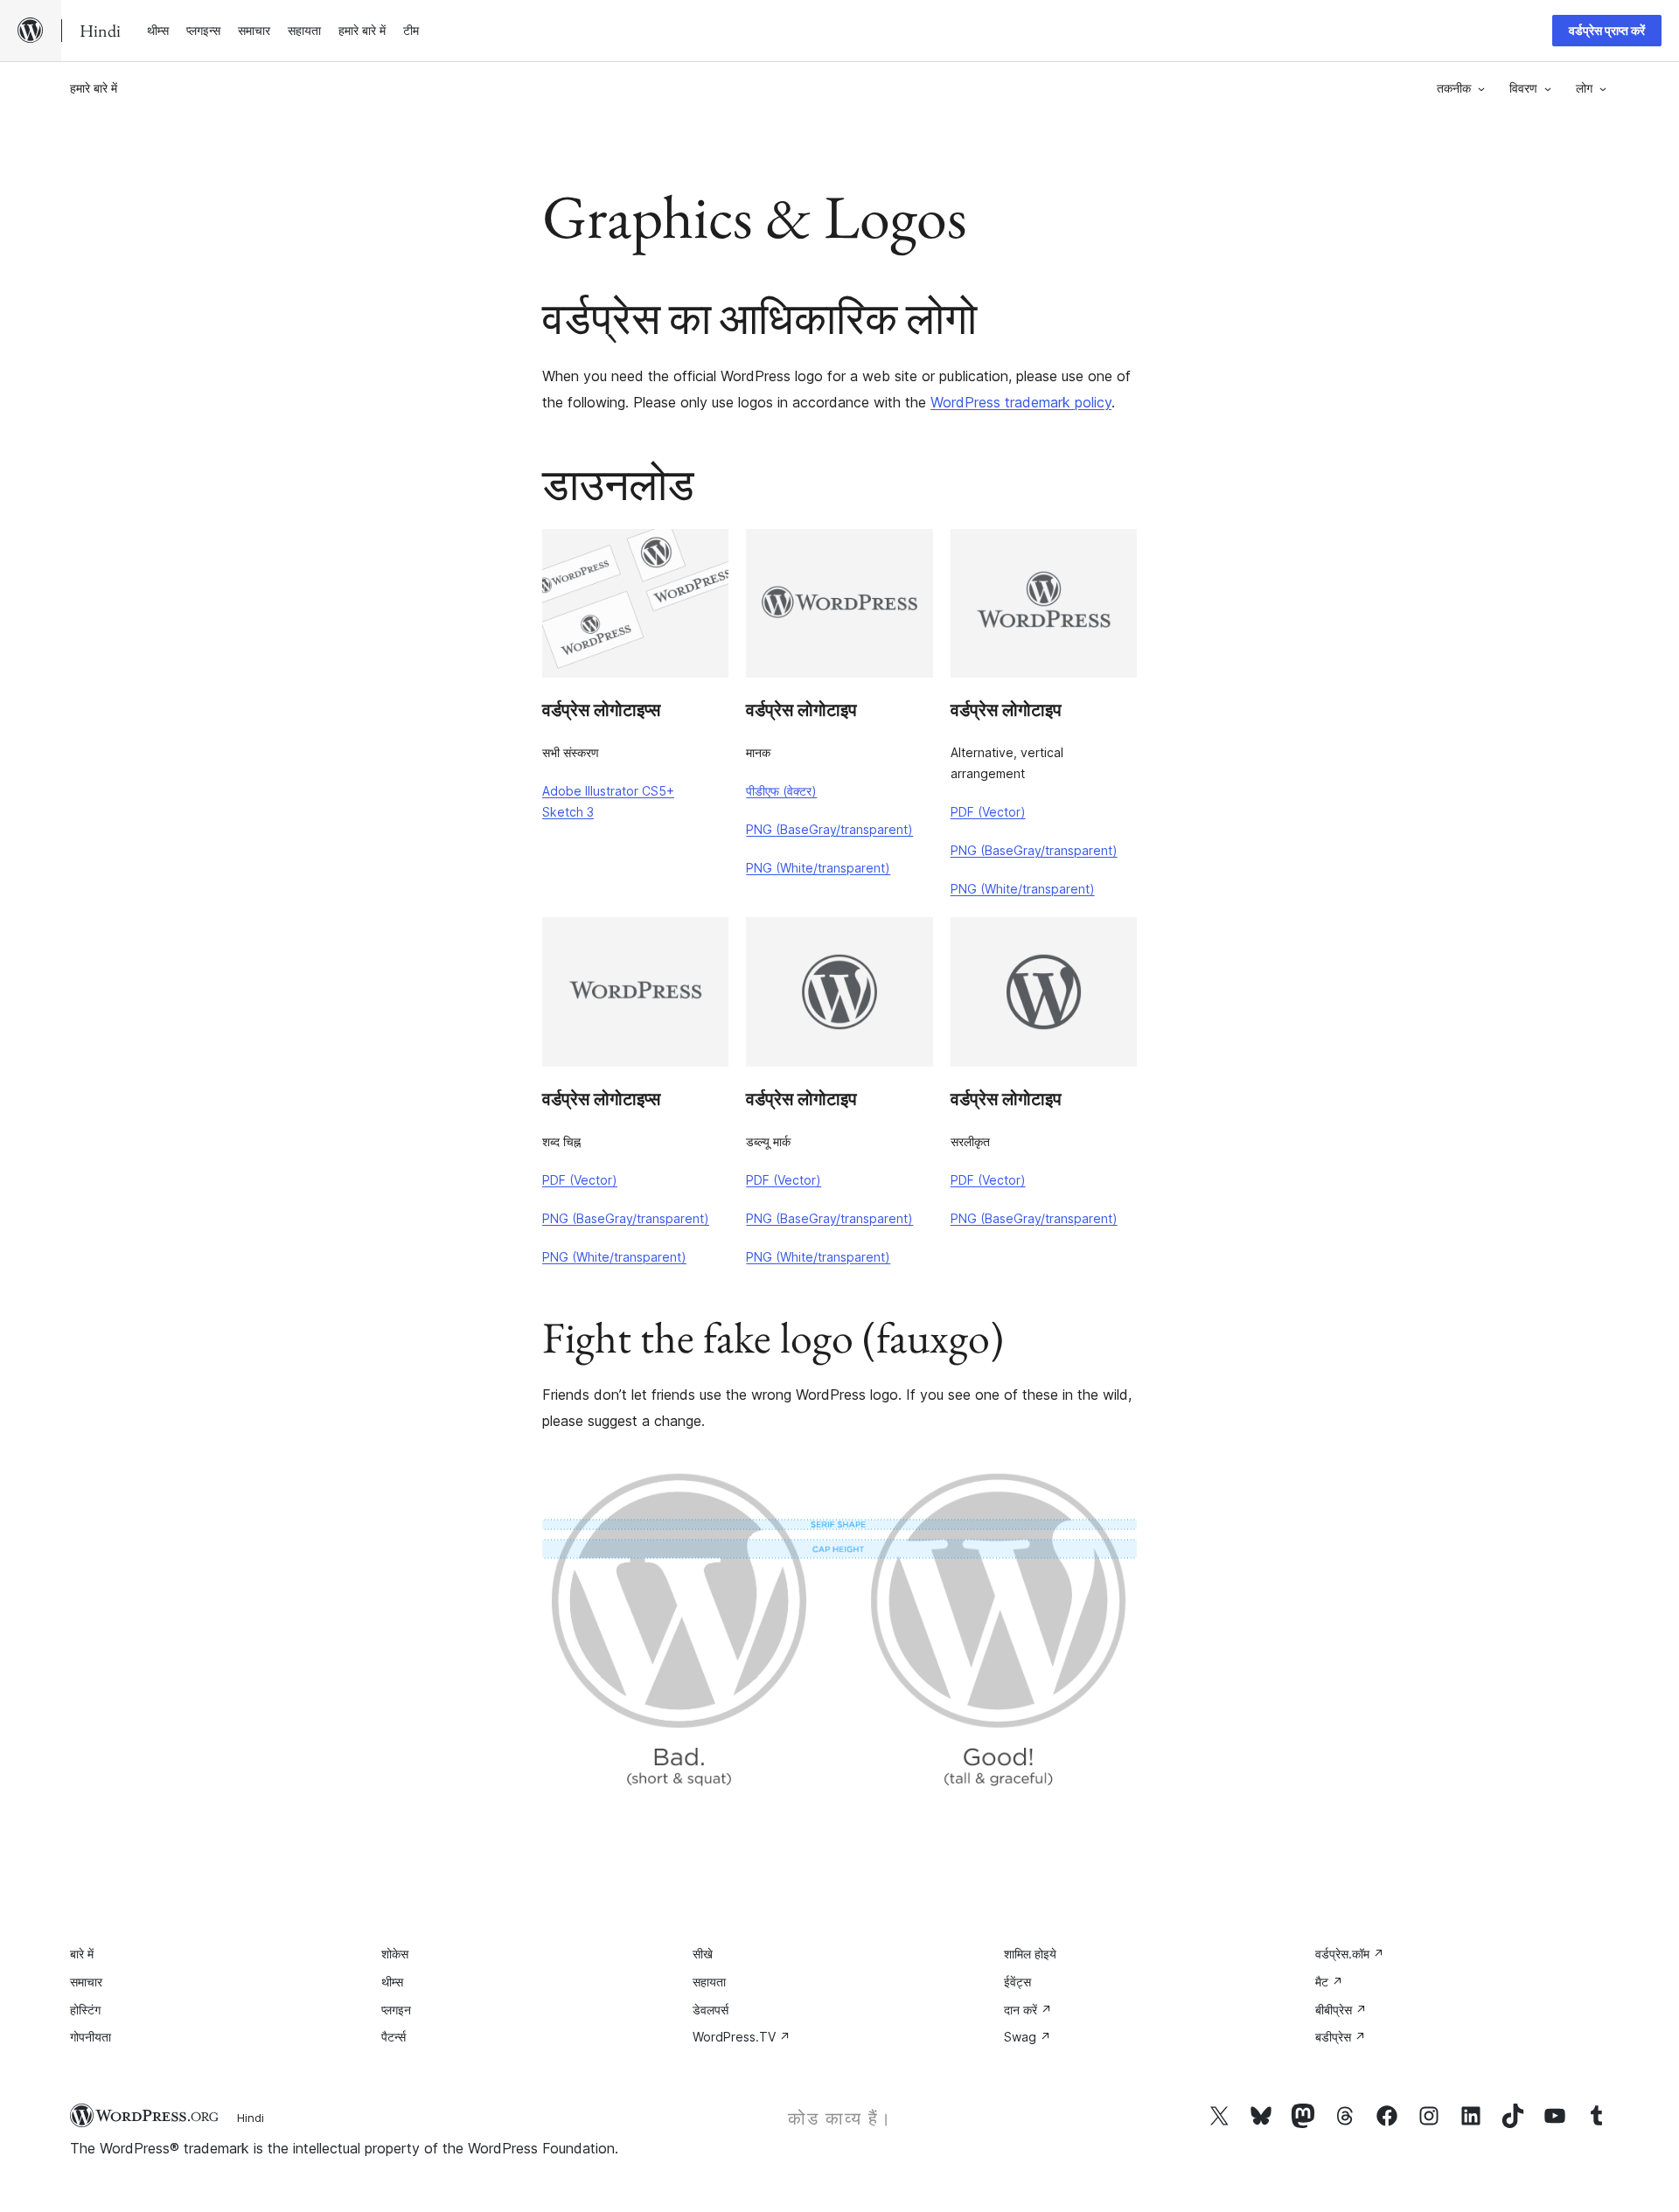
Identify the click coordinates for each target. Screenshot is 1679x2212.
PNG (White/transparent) (818, 868)
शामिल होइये (1030, 1954)
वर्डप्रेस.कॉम (1350, 1954)
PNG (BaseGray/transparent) (829, 829)
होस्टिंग (85, 2010)
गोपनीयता (91, 2037)
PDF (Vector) (988, 812)
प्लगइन (396, 2010)
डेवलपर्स (711, 2010)
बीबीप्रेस (1341, 2010)
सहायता (709, 1982)
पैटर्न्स (394, 2037)
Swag (1028, 2037)
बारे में (82, 1954)
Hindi (251, 2118)
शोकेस (395, 1954)
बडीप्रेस (1341, 2037)
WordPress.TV (742, 2037)
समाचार (86, 1982)
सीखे (703, 1954)
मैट (1329, 1982)
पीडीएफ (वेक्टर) (781, 791)
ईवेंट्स (1017, 1982)
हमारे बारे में (94, 88)
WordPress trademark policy (1021, 402)
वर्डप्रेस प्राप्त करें (1607, 30)
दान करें (1028, 2010)
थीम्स (392, 1982)
